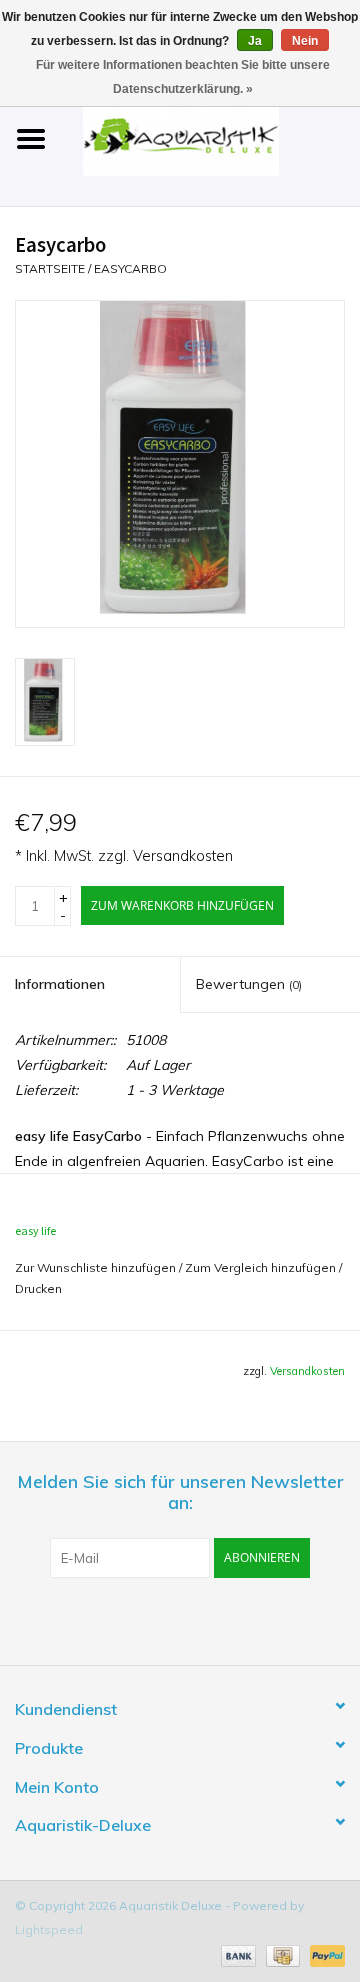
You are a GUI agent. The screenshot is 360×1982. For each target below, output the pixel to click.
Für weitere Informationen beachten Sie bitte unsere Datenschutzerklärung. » (183, 77)
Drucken (38, 1288)
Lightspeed (49, 1929)
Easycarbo (130, 268)
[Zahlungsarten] (236, 1954)
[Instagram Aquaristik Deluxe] (288, 1619)
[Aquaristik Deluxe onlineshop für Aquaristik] (211, 138)
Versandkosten (183, 856)
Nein (305, 41)
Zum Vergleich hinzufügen (262, 1267)
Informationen (60, 984)
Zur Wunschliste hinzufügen (95, 1267)
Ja (255, 41)
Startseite (50, 268)
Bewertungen (249, 984)
